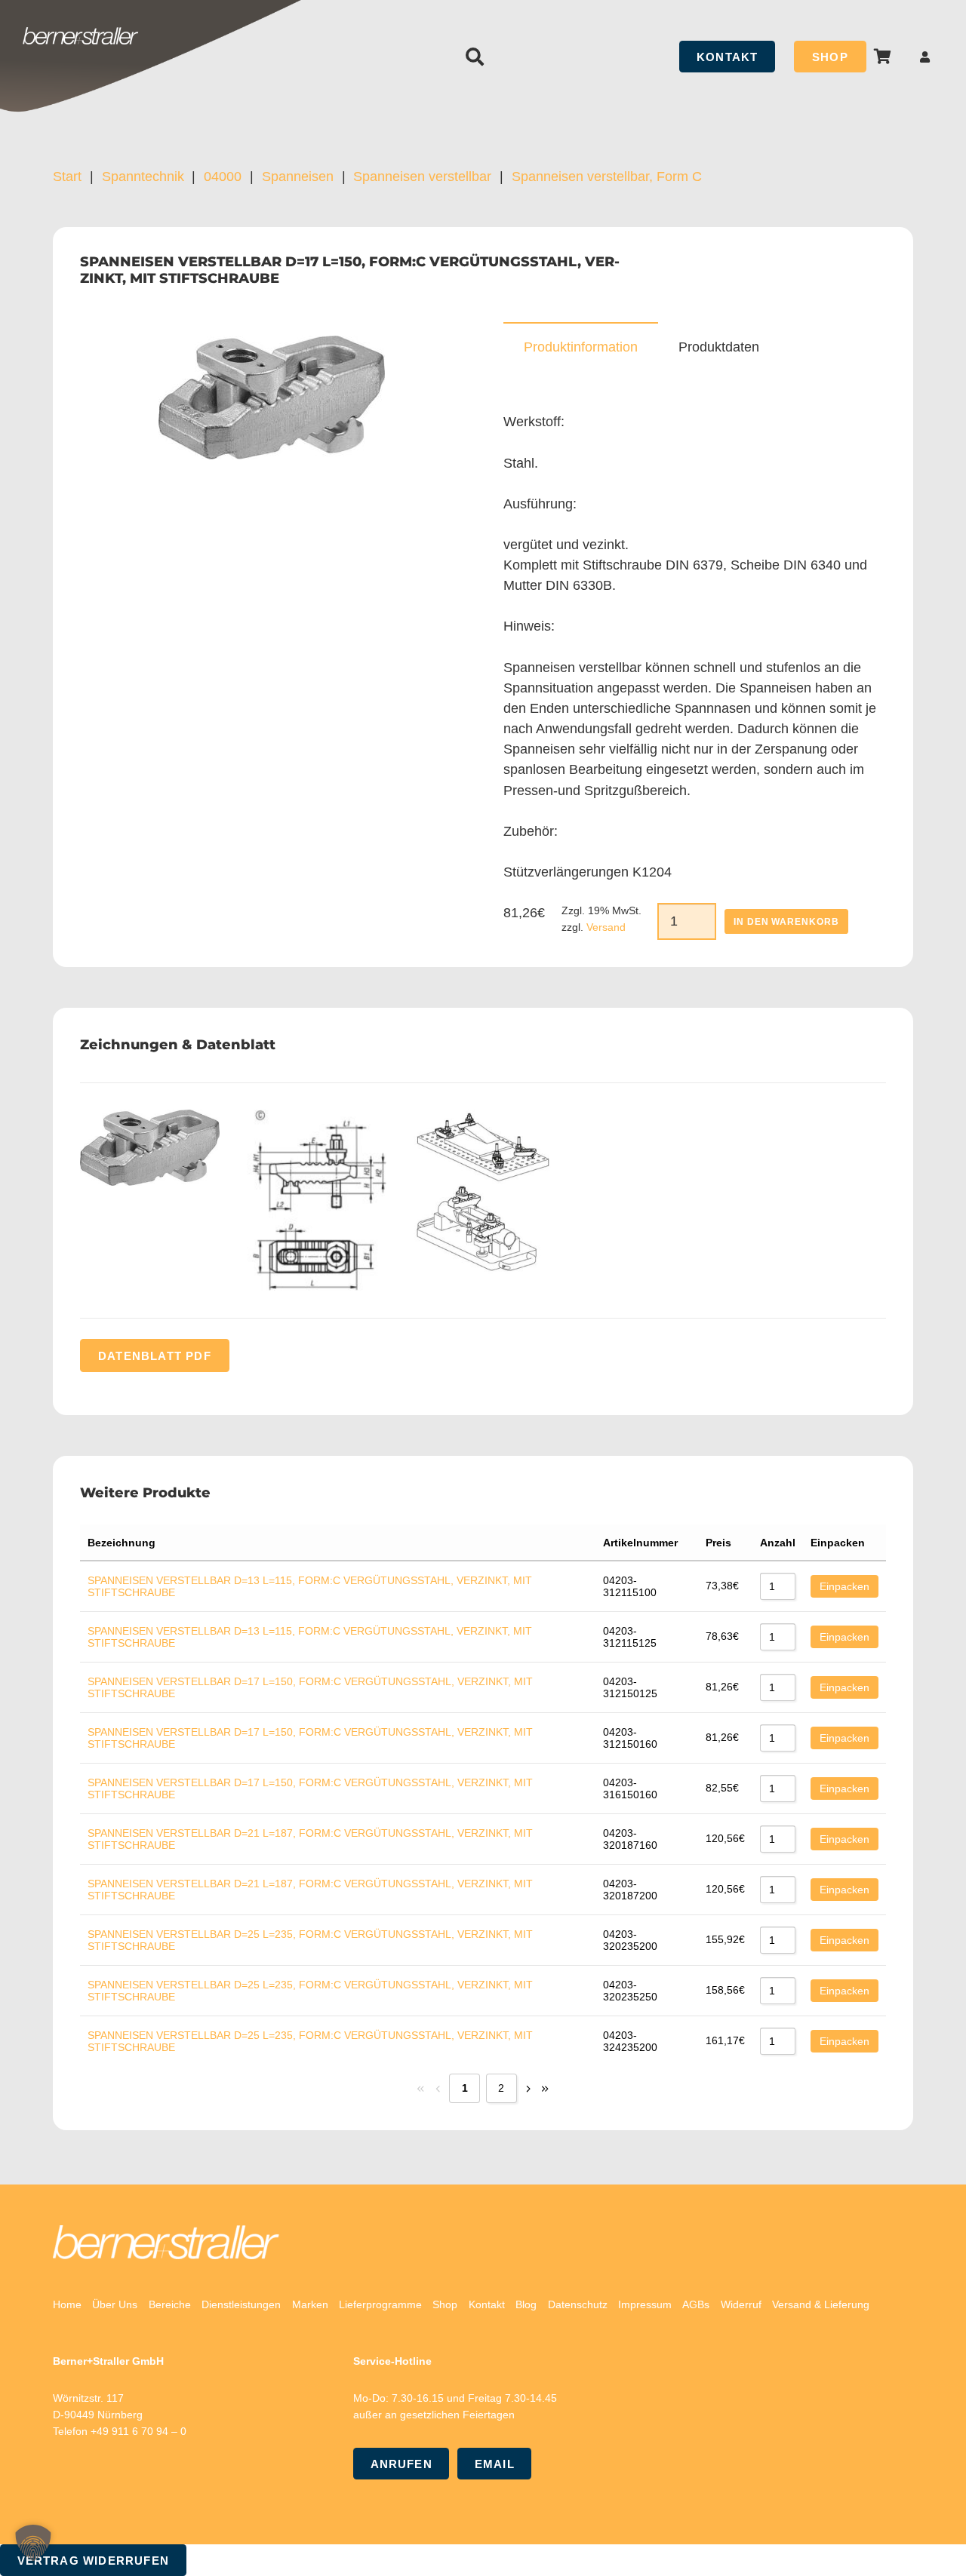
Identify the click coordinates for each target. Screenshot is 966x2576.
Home (67, 2304)
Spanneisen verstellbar (422, 177)
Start (67, 177)
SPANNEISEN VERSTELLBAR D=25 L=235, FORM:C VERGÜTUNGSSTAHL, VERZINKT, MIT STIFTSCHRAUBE (310, 1940)
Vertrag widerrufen (94, 2561)
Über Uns (115, 2304)
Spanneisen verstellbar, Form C (607, 177)
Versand (606, 927)
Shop (445, 2304)
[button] (475, 57)
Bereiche (170, 2304)
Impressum (645, 2304)
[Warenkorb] (883, 57)
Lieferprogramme (380, 2304)
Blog (526, 2304)
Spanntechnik (143, 177)
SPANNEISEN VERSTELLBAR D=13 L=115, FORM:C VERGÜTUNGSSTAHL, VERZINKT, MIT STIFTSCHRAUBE (310, 1586)
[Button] (925, 57)
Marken (310, 2304)
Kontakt (487, 2304)
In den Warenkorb (786, 922)
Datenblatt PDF (155, 1355)
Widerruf (741, 2304)
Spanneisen (298, 177)
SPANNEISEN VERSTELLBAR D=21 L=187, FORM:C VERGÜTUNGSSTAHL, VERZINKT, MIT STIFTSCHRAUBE (310, 1839)
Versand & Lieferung (821, 2304)
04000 (223, 177)
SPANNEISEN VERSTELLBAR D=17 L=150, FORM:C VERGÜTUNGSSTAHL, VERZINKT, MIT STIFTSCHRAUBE (310, 1687)
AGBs (696, 2304)
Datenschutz (578, 2304)
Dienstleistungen (241, 2304)
